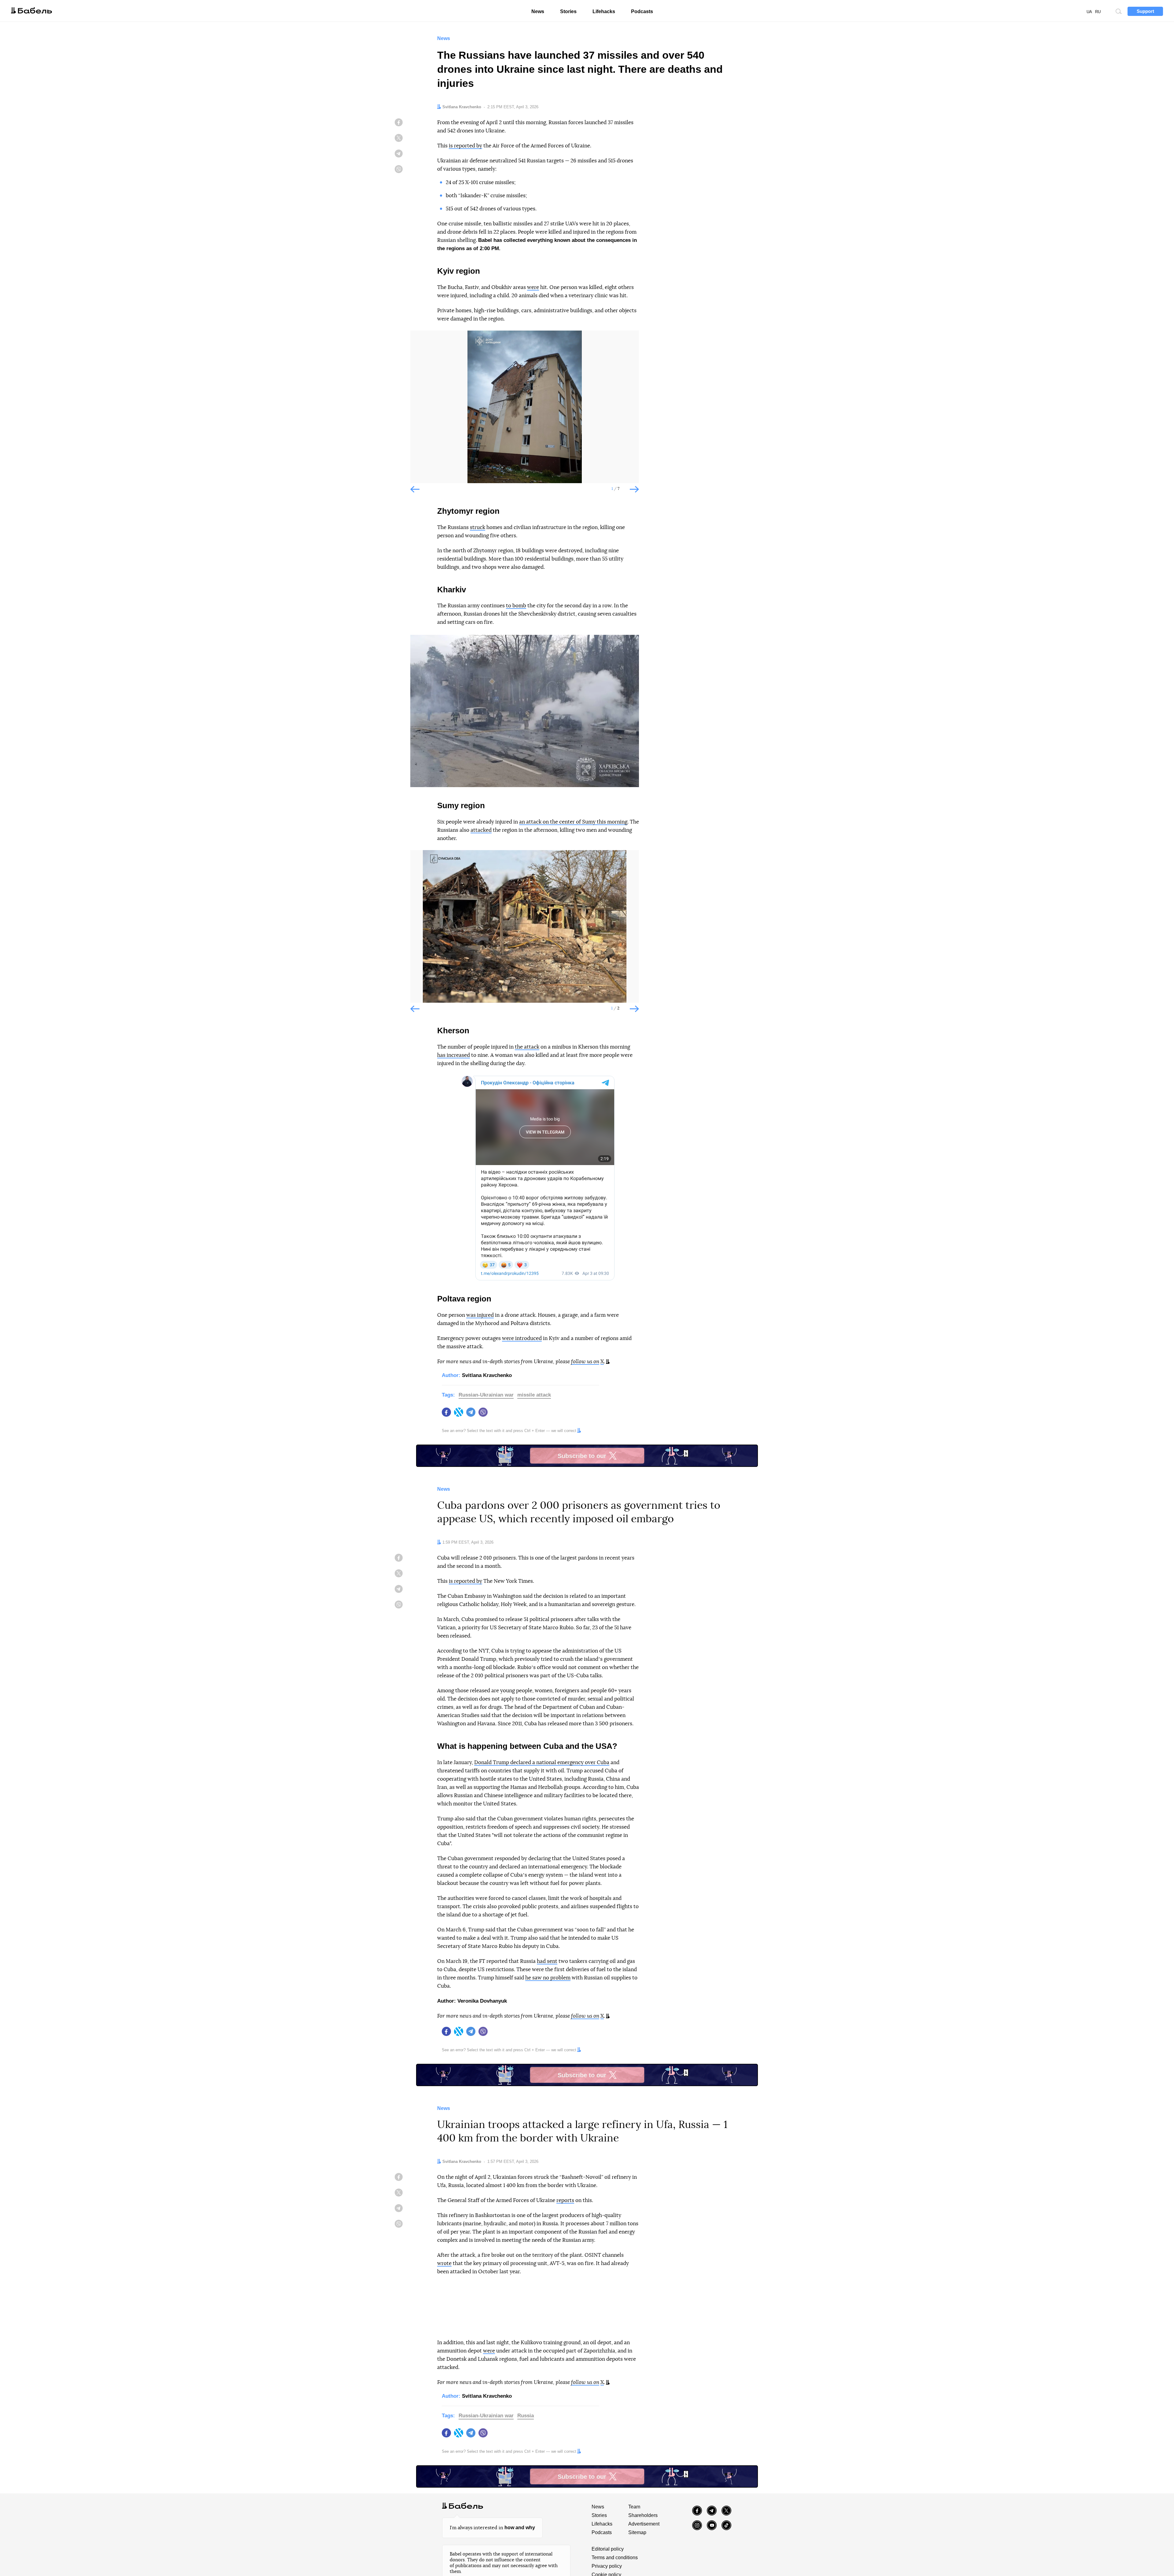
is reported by (465, 146)
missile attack (534, 1395)
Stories (568, 11)
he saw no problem (548, 1978)
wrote (444, 2263)
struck (478, 527)
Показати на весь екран (419, 340)
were (533, 287)
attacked (481, 830)
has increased (454, 1055)
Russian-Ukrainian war (486, 1395)
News (538, 11)
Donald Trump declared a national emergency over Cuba (542, 1762)
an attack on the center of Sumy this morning (573, 822)
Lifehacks (604, 11)
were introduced (522, 1338)
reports (565, 2200)
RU (1098, 12)
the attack (527, 1047)
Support (1145, 11)
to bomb (516, 606)
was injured (480, 1315)
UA (1089, 12)
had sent (547, 1961)
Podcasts (642, 11)
